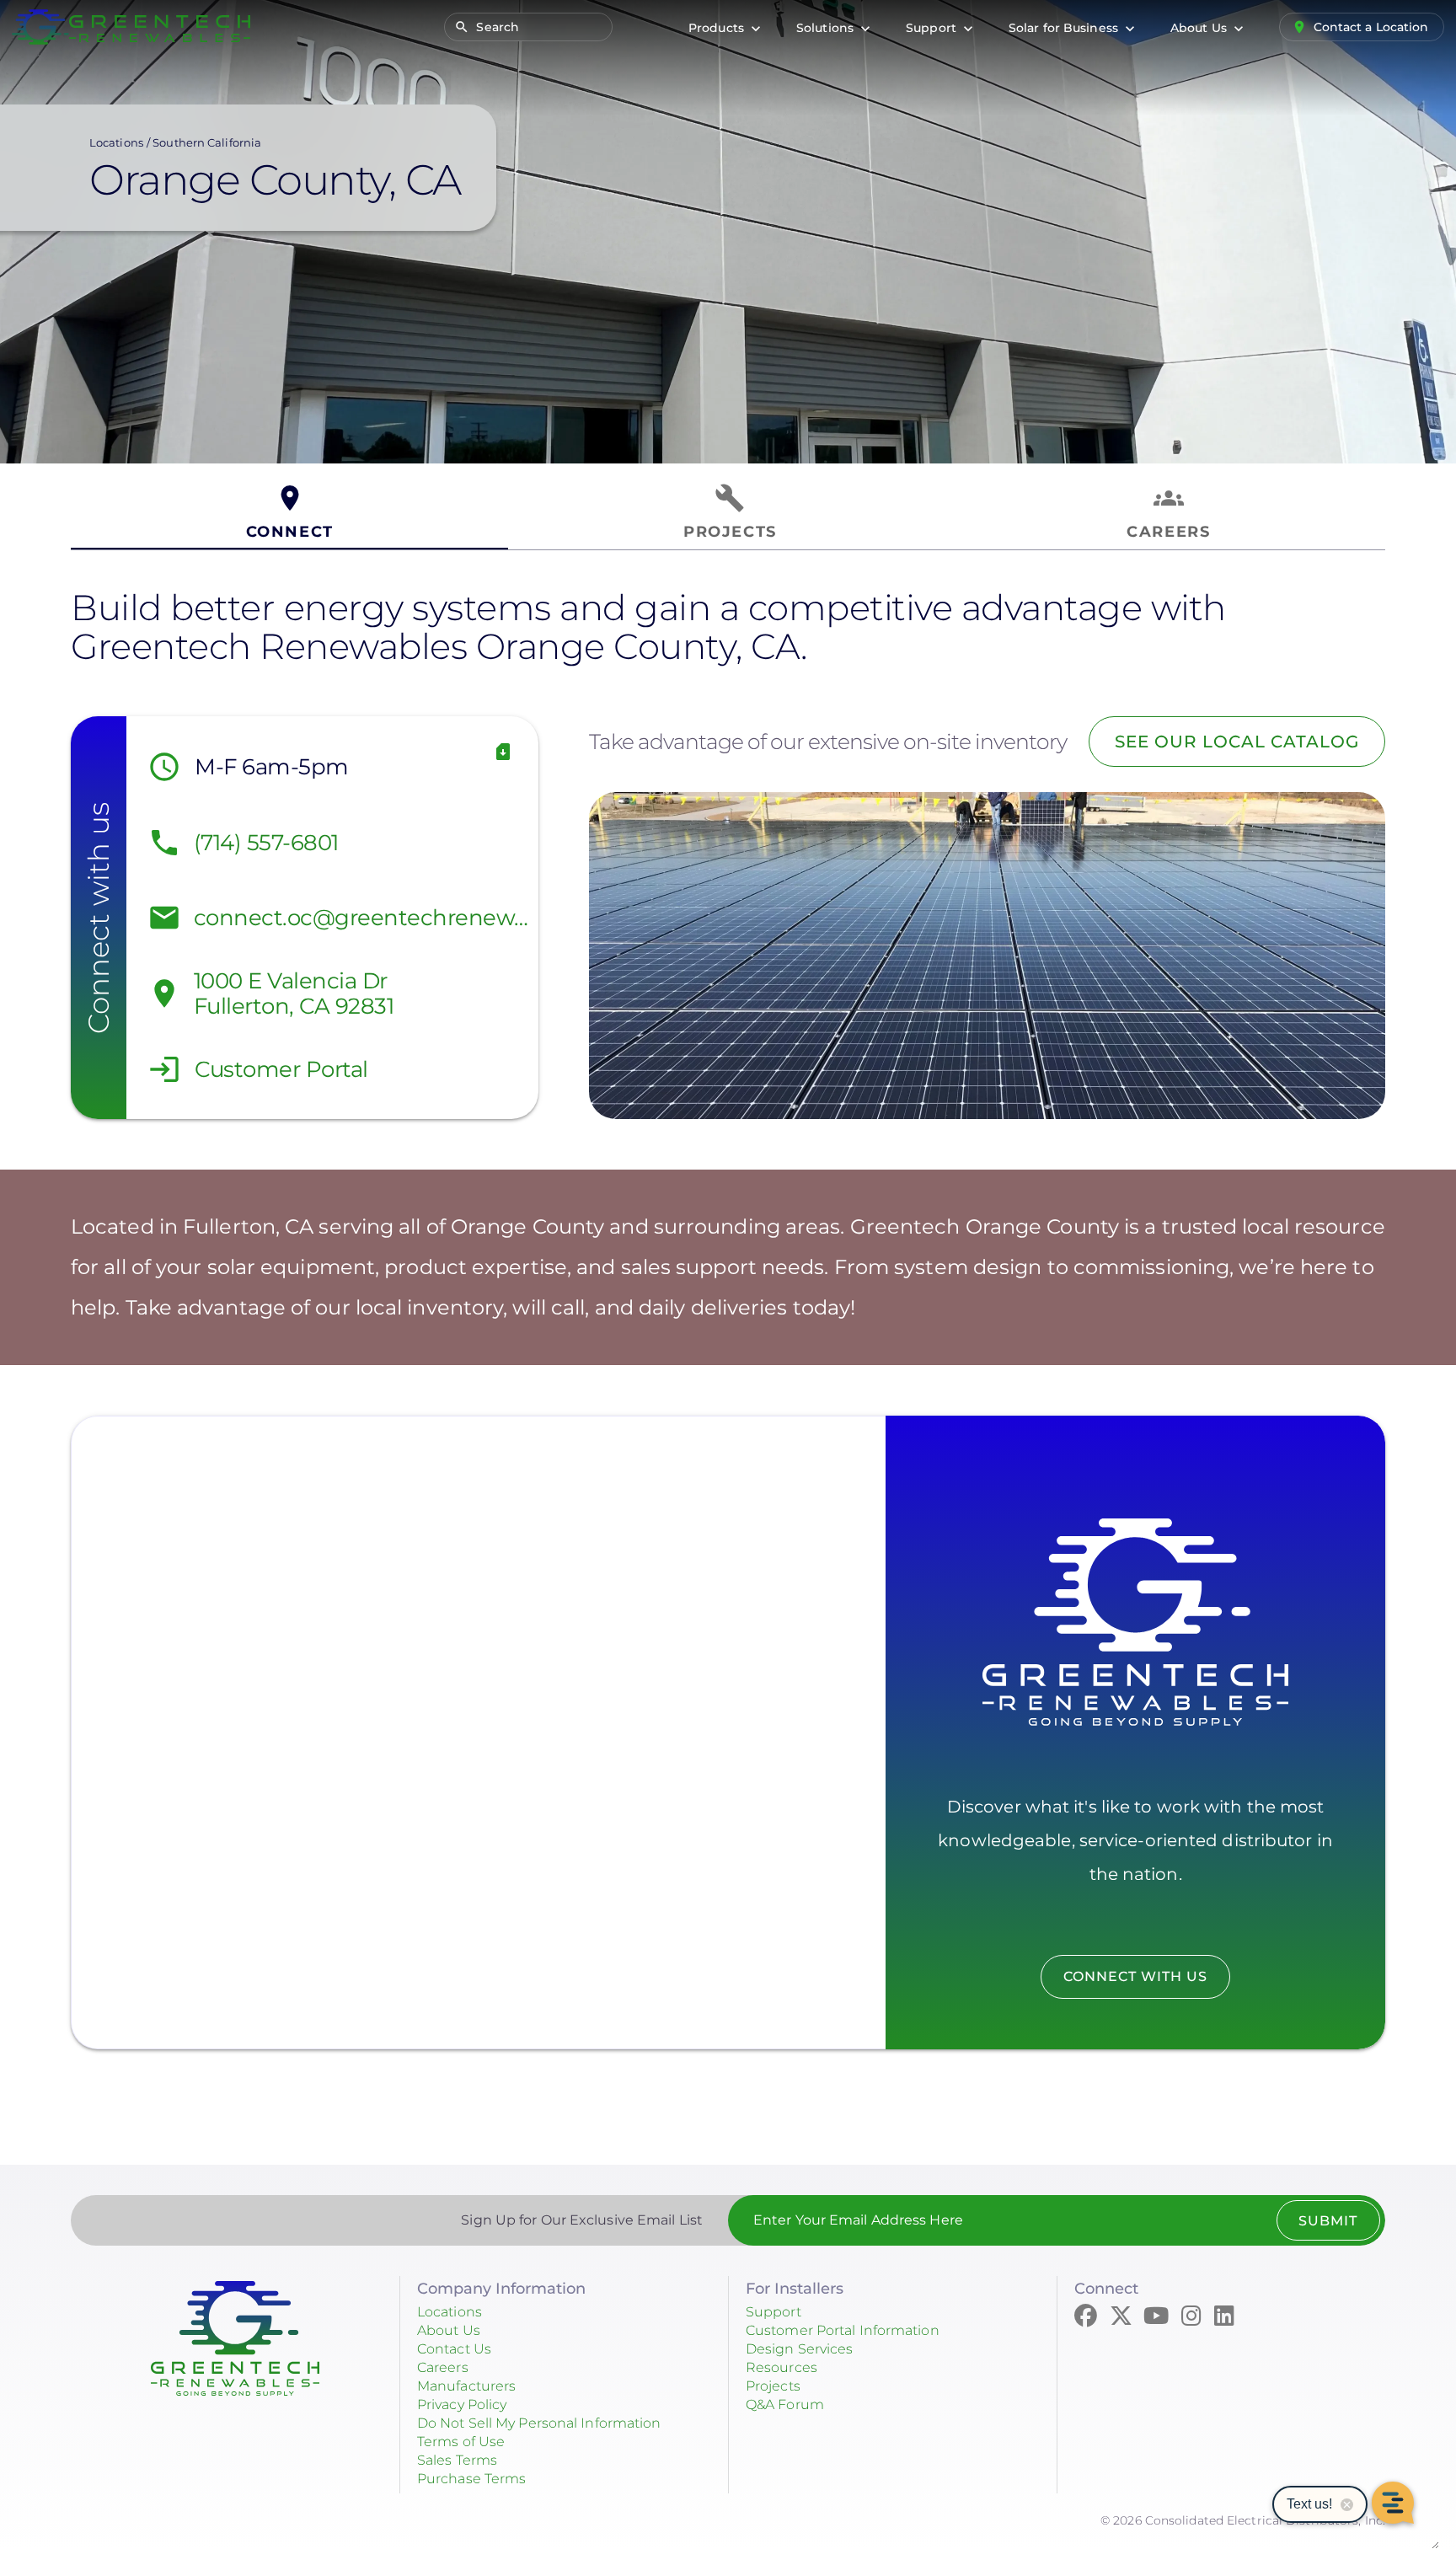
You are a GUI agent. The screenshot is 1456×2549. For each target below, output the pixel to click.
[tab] (289, 513)
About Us (1200, 28)
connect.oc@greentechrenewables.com (362, 918)
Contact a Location (1371, 27)
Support (933, 28)
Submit (1328, 2221)
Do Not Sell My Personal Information (539, 2423)
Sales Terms (457, 2460)
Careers (443, 2367)
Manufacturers (466, 2386)
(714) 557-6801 (266, 843)
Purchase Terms (471, 2479)
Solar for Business (1065, 28)
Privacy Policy (462, 2404)
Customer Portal (281, 1069)
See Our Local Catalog (1237, 742)
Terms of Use (461, 2442)
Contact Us (454, 2349)
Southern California (207, 142)
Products (718, 28)
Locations (116, 142)
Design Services (800, 2349)
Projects (773, 2386)
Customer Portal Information (843, 2330)
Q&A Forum (785, 2404)
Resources (782, 2367)
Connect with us (1135, 1976)
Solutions (827, 28)
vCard (503, 752)
